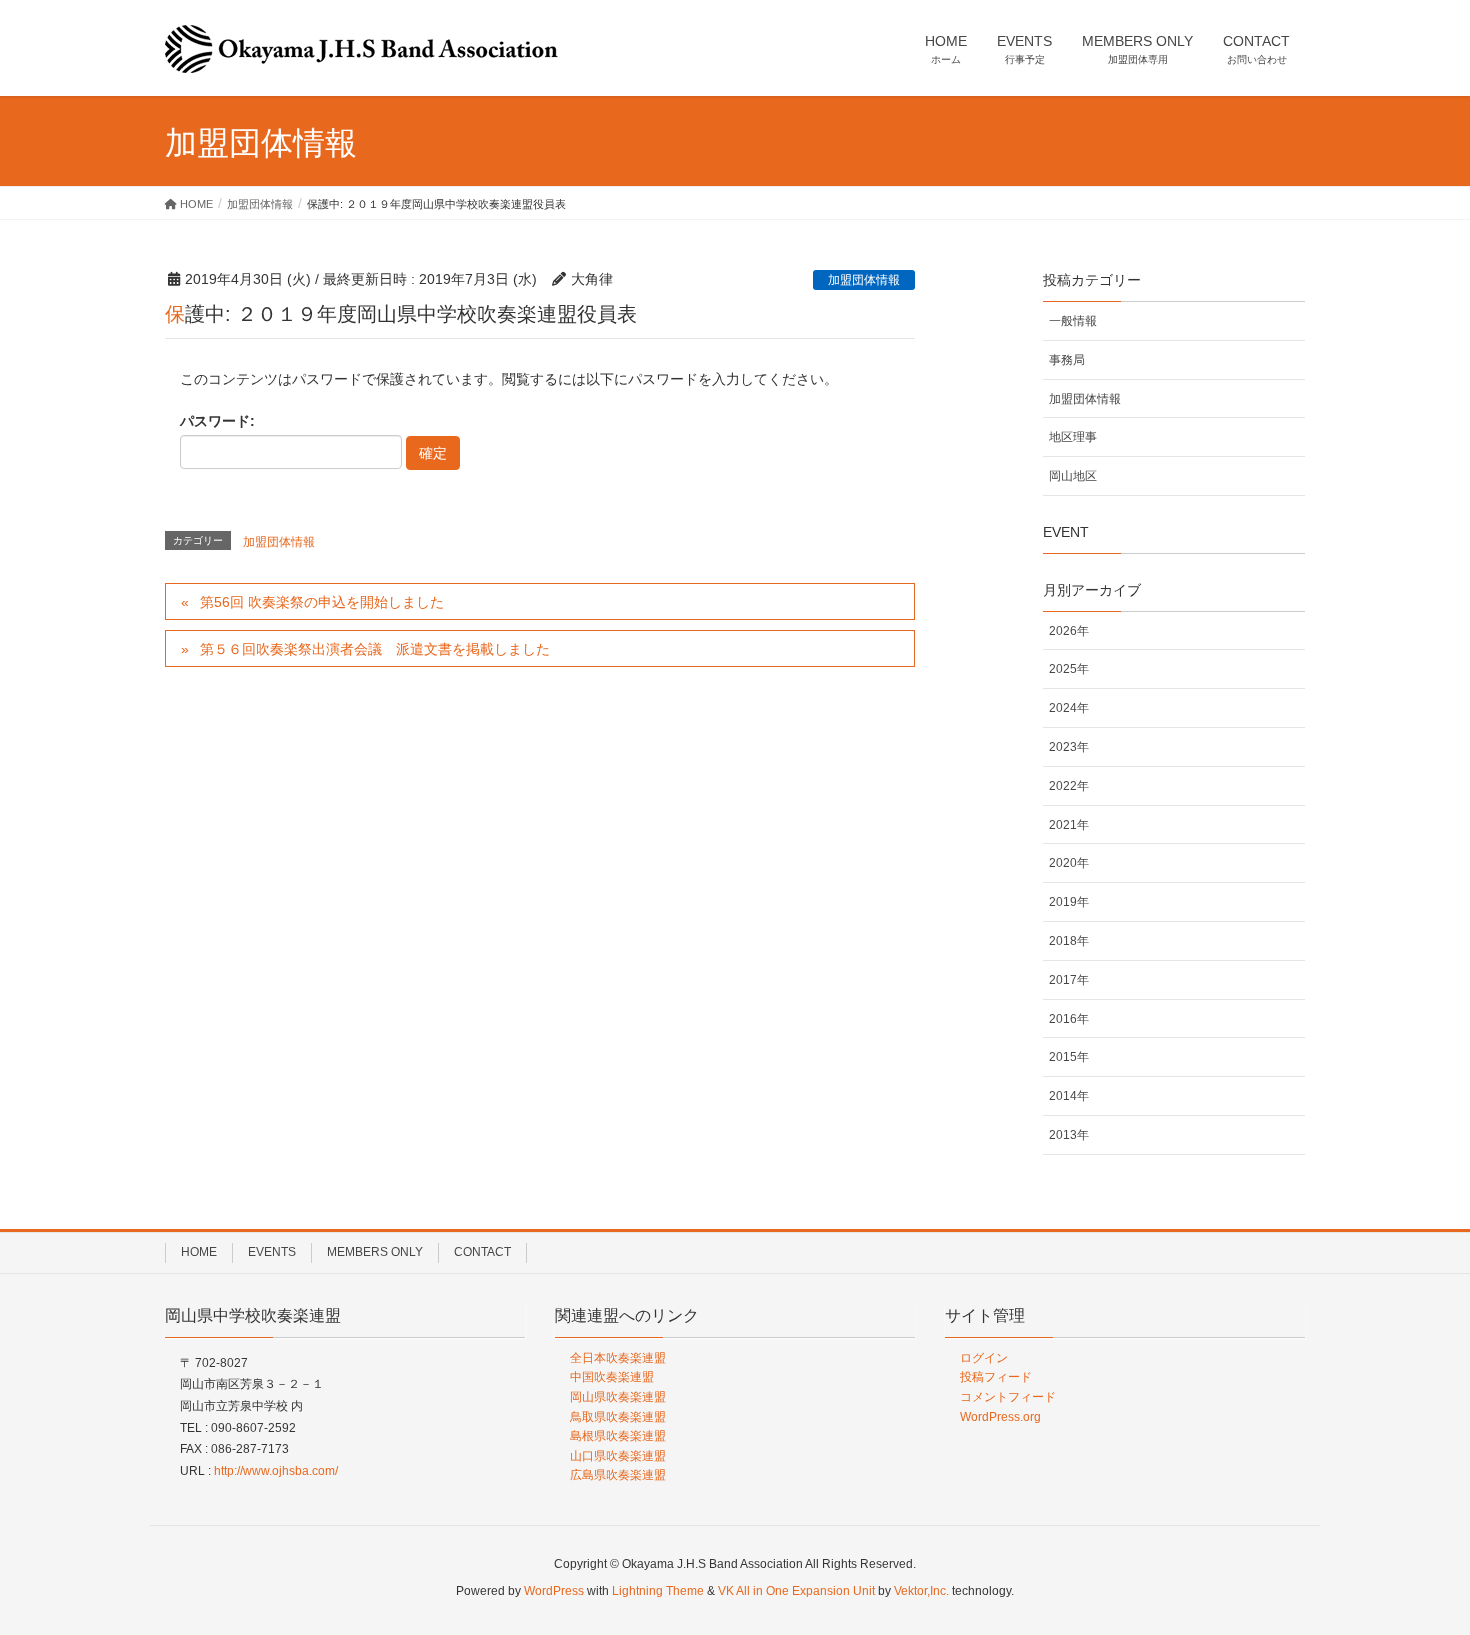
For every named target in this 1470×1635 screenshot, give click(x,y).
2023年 (1069, 747)
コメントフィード (1008, 1397)
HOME (199, 1252)
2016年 (1069, 1019)
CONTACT (482, 1252)
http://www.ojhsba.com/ (276, 1471)
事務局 (1067, 360)
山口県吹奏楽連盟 (618, 1456)
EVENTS (272, 1252)
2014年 (1069, 1096)
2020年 (1069, 863)
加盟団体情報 (864, 280)
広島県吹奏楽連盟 (618, 1475)
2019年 (1069, 902)
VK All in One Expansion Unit (796, 1591)
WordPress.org (1000, 1417)
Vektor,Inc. (921, 1591)
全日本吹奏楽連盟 (618, 1358)
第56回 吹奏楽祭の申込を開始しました (322, 602)
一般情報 (1073, 321)
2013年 (1069, 1135)
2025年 (1069, 669)
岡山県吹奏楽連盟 (618, 1397)
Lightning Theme (658, 1591)
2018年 (1069, 941)
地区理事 (1073, 437)
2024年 (1069, 708)
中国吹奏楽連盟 (612, 1377)
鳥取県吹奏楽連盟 (618, 1417)
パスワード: (217, 421)
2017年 (1069, 980)
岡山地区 (1073, 476)
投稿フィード (996, 1377)
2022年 (1069, 786)
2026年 (1069, 631)
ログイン (984, 1358)
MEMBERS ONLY (375, 1252)
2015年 (1069, 1057)
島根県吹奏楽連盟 (618, 1436)
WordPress (554, 1591)
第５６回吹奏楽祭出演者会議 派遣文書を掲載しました (375, 649)
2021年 (1069, 825)
